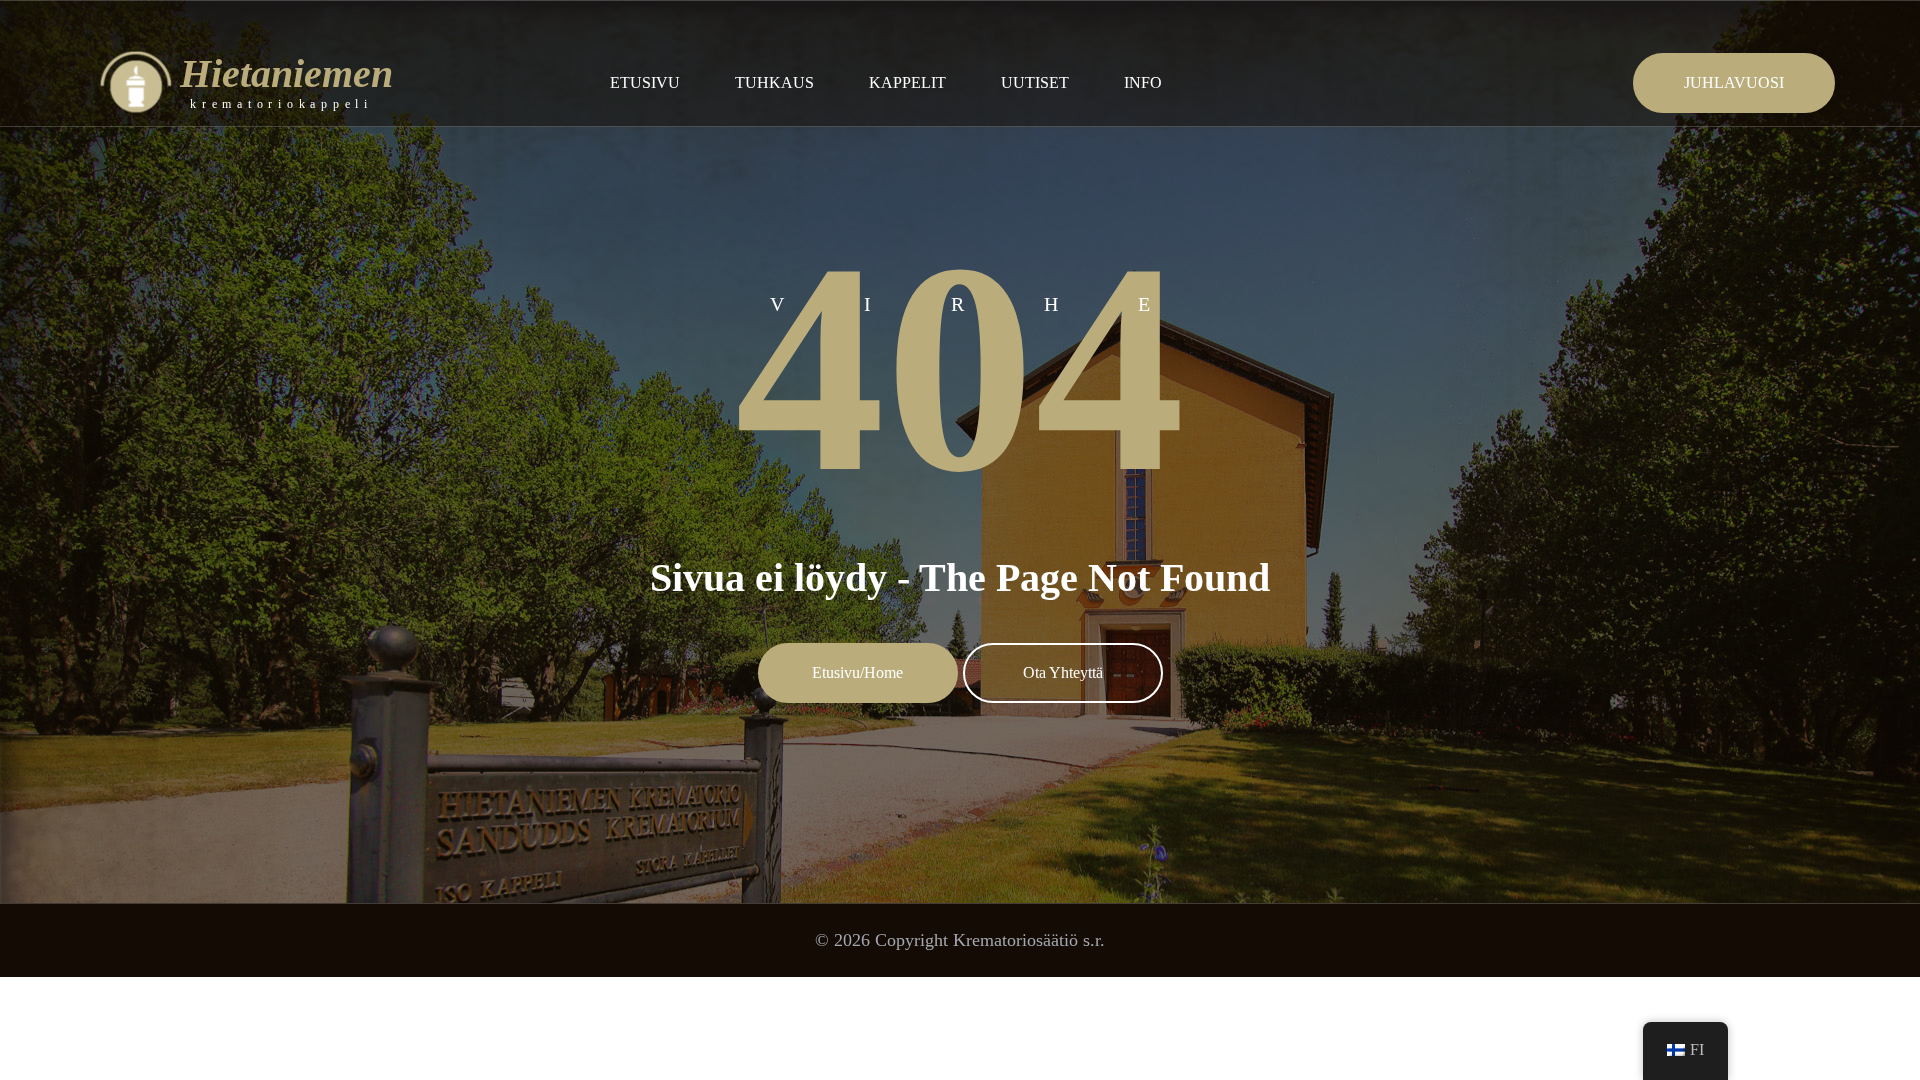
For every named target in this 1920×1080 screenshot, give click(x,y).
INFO (1143, 82)
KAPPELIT (907, 82)
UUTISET (1035, 82)
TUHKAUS (774, 82)
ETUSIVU (645, 82)
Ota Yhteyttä (1063, 672)
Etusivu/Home (857, 672)
